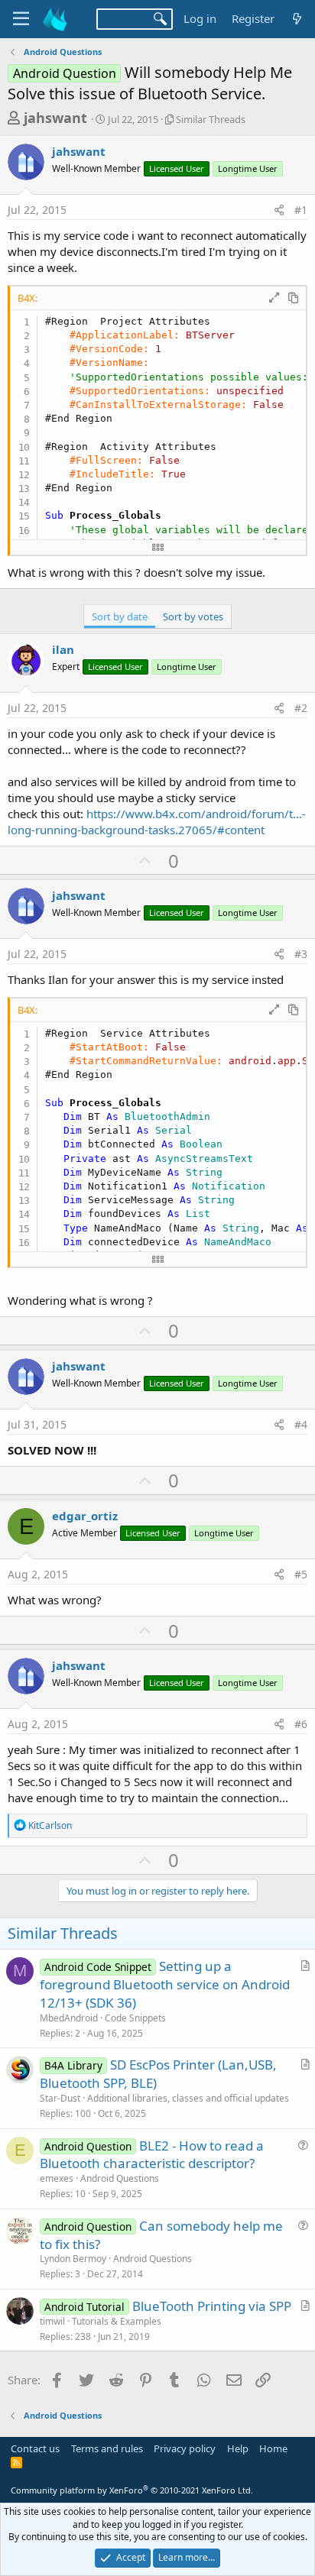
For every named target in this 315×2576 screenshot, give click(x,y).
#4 (301, 1424)
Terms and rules (107, 2448)
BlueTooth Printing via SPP (212, 2306)
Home (273, 2448)
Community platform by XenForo (132, 2490)
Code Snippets (135, 2018)
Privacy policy (185, 2448)
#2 (301, 708)
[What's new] (297, 19)
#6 (301, 1724)
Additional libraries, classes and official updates (188, 2098)
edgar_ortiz (85, 1516)
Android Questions (120, 2178)
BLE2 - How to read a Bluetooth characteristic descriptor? (152, 2155)
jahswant (55, 118)
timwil (52, 2321)
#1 (301, 210)
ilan (63, 649)
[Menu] (21, 19)
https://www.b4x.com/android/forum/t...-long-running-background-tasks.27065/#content (157, 822)
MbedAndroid (69, 2018)
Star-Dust (60, 2098)
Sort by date (120, 616)
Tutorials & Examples (117, 2321)
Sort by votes (193, 616)
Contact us (35, 2448)
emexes (57, 2178)
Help (238, 2448)
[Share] (279, 210)
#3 (301, 954)
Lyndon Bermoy (73, 2259)
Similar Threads (211, 119)
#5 (301, 1574)
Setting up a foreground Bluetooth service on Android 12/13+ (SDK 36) (165, 1984)
